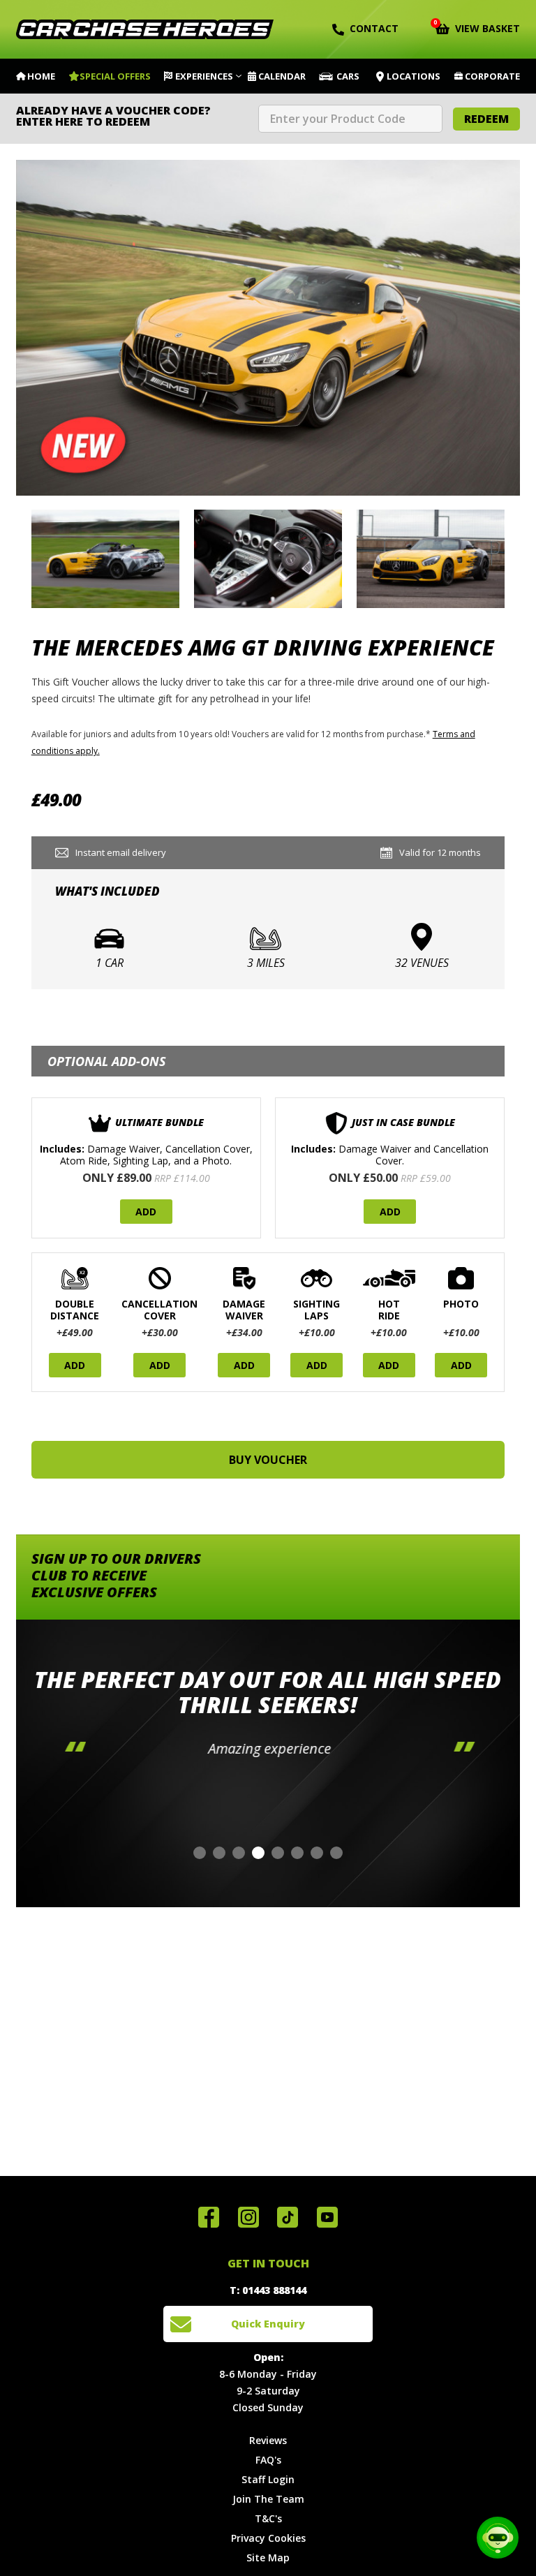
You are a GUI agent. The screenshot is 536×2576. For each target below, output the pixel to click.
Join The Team (268, 2499)
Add (146, 1212)
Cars (348, 76)
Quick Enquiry (268, 2324)
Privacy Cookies (268, 2538)
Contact (374, 28)
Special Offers (115, 76)
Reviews (268, 2440)
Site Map (268, 2558)
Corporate (492, 76)
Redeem (486, 119)
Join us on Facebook (209, 2217)
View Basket (478, 27)
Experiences (204, 76)
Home (41, 76)
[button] (200, 1853)
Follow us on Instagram (248, 2217)
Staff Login (268, 2479)
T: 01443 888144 (268, 2290)
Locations (414, 76)
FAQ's (268, 2460)
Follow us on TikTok (288, 2217)
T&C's (268, 2518)
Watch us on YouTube (327, 2217)
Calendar (282, 76)
